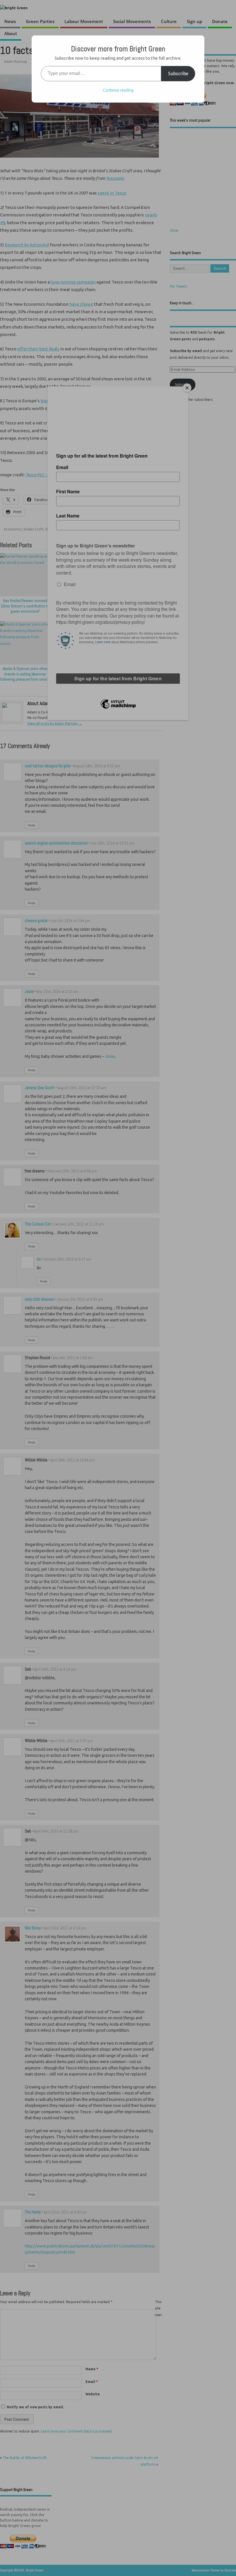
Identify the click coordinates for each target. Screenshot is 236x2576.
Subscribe (178, 73)
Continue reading (118, 90)
